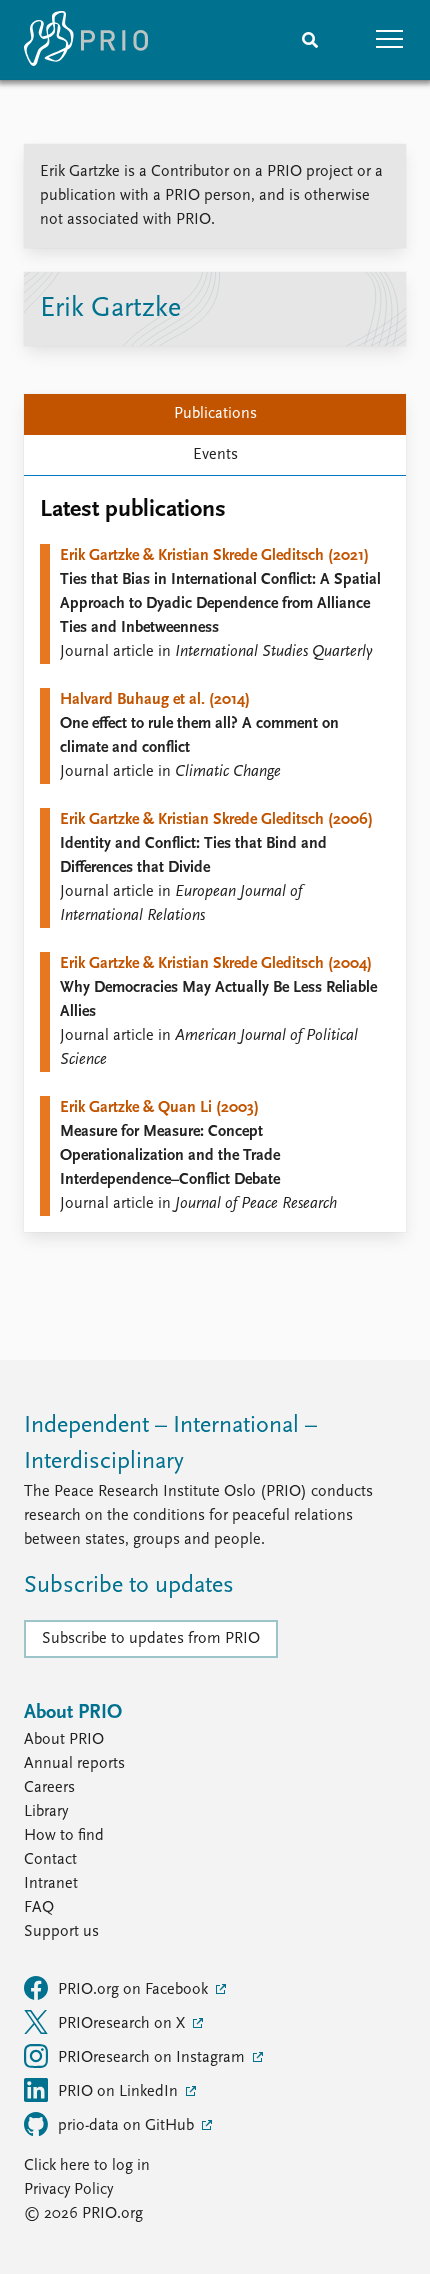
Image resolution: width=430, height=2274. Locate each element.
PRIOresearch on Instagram (153, 2058)
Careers (49, 1788)
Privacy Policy (68, 2190)
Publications (215, 414)
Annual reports (74, 1764)
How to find (64, 1836)
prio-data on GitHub (128, 2126)
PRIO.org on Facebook (135, 1990)
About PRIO (64, 1740)
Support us (61, 1932)
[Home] (86, 40)
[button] (390, 40)
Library (46, 1812)
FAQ (39, 1908)
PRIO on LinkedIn (120, 2092)
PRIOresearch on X (123, 2024)
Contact (50, 1860)
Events (215, 455)
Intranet (51, 1884)
